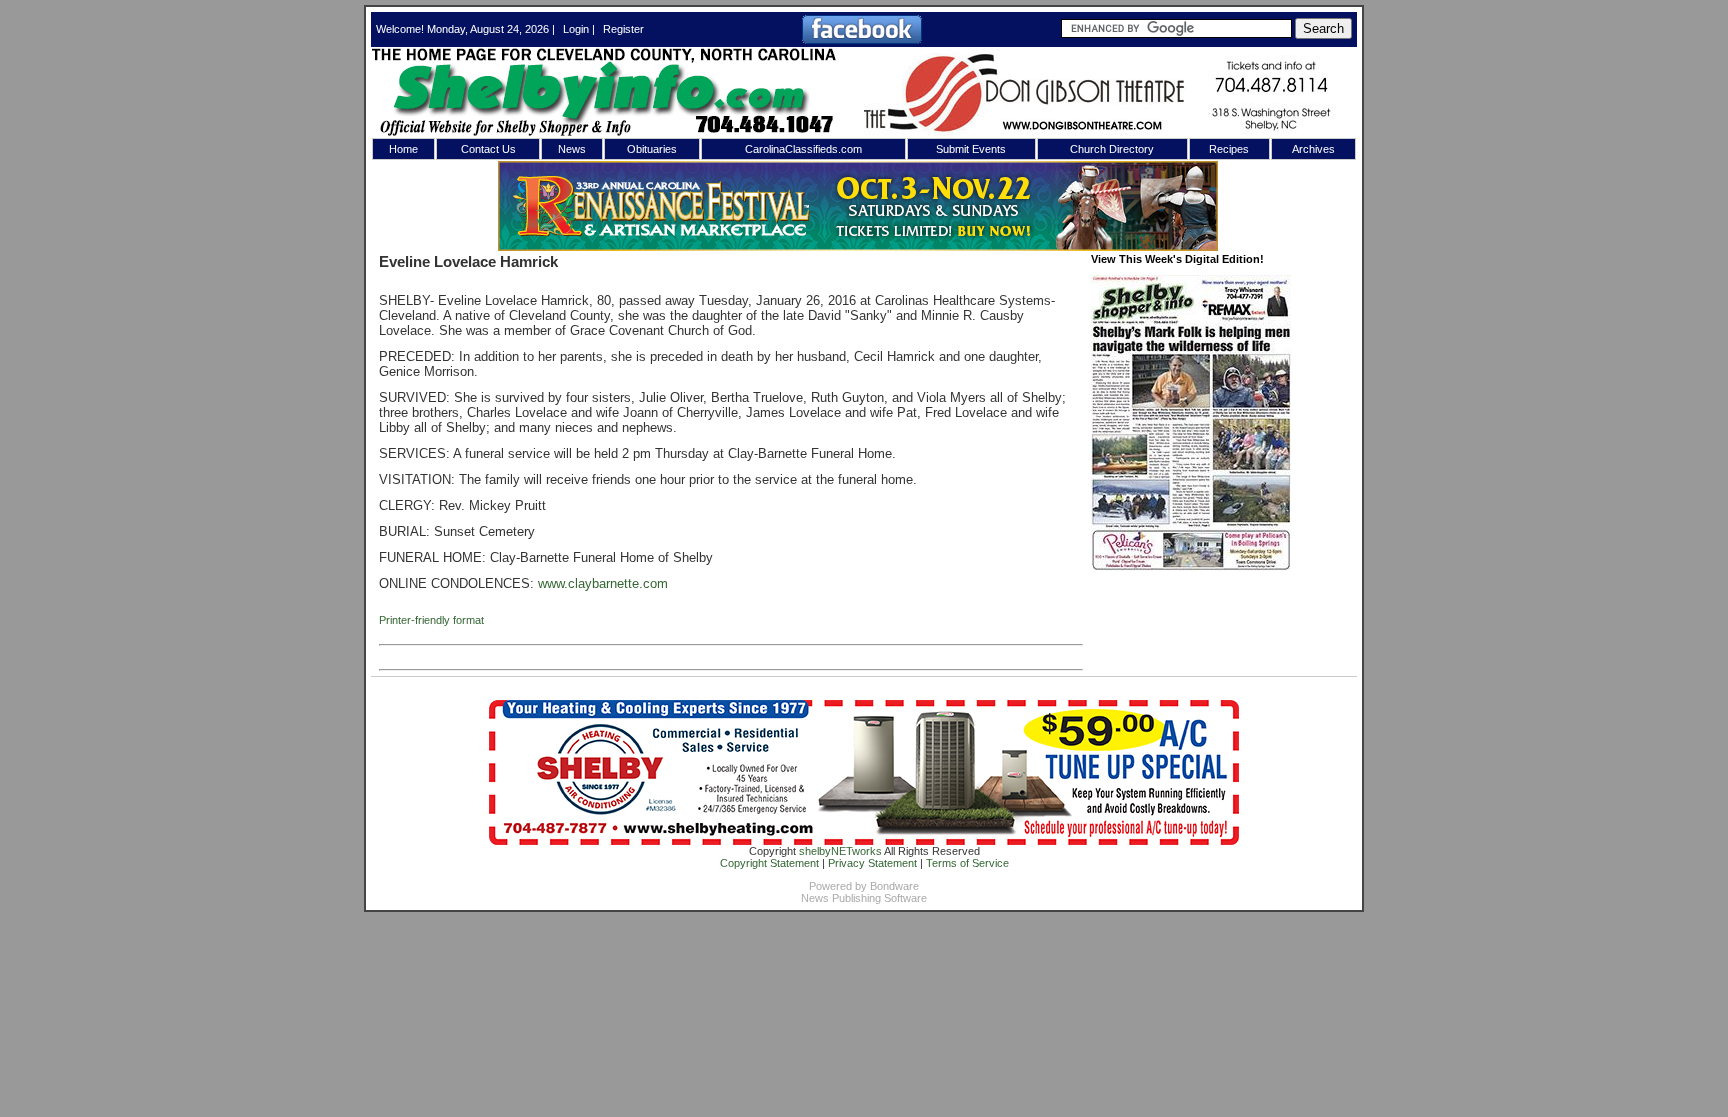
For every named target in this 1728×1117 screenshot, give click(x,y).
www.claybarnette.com (603, 583)
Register (623, 29)
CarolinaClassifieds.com (803, 149)
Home (403, 149)
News (572, 149)
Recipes (1229, 149)
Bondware (894, 886)
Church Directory (1112, 149)
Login (576, 29)
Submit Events (971, 149)
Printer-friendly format (431, 620)
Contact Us (488, 149)
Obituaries (652, 149)
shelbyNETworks (840, 851)
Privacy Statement (872, 863)
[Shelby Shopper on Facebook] (862, 40)
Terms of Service (967, 863)
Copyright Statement (769, 863)
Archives (1313, 149)
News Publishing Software (864, 898)
